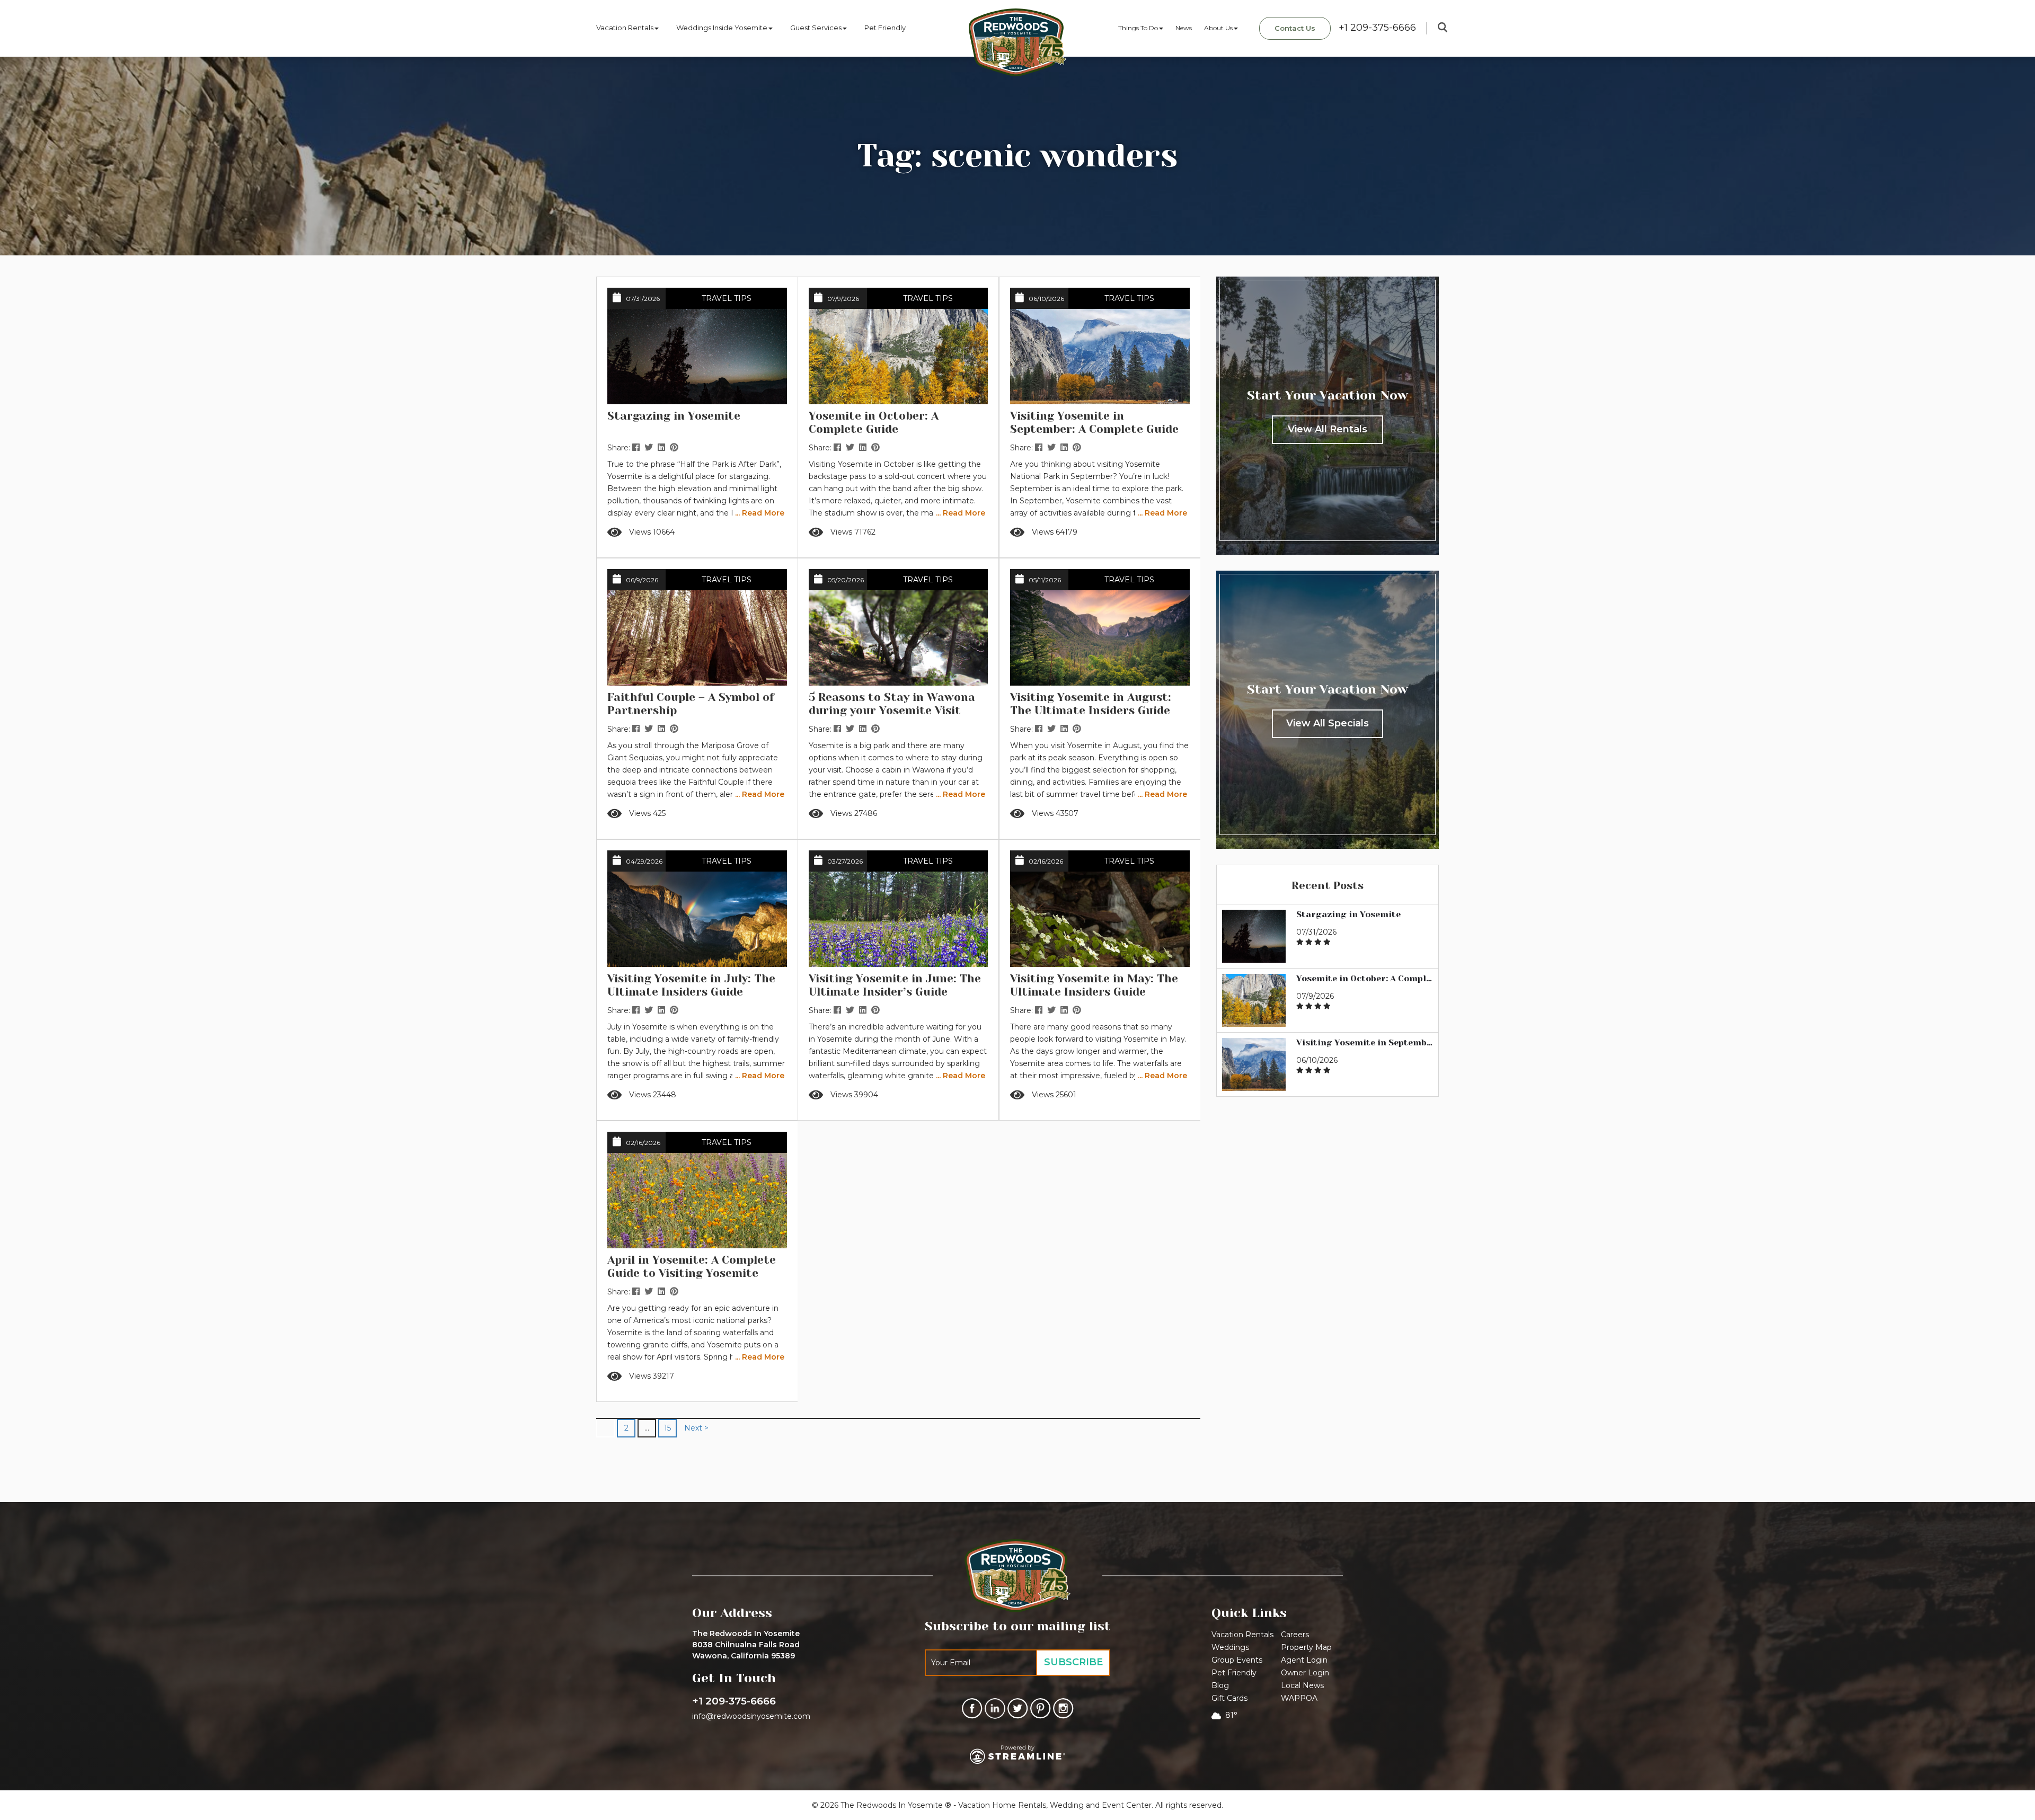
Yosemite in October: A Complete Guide (1365, 979)
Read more (745, 536)
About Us (1218, 28)
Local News (1302, 1685)
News (1184, 28)
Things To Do (1138, 28)
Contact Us (1295, 28)
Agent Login (1304, 1660)
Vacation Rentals (625, 28)
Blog (1220, 1685)
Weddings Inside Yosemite (722, 28)
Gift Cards (1229, 1698)
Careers (1295, 1635)
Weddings (1230, 1647)
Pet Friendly (885, 28)
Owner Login (1305, 1673)
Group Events (1237, 1660)
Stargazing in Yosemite (1348, 915)
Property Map (1306, 1647)
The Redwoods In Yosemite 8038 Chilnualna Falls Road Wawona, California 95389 (746, 1645)
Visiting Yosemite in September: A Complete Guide (1365, 1043)
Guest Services (816, 28)
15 (667, 1428)
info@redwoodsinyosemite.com (751, 1716)
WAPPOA (1299, 1698)
